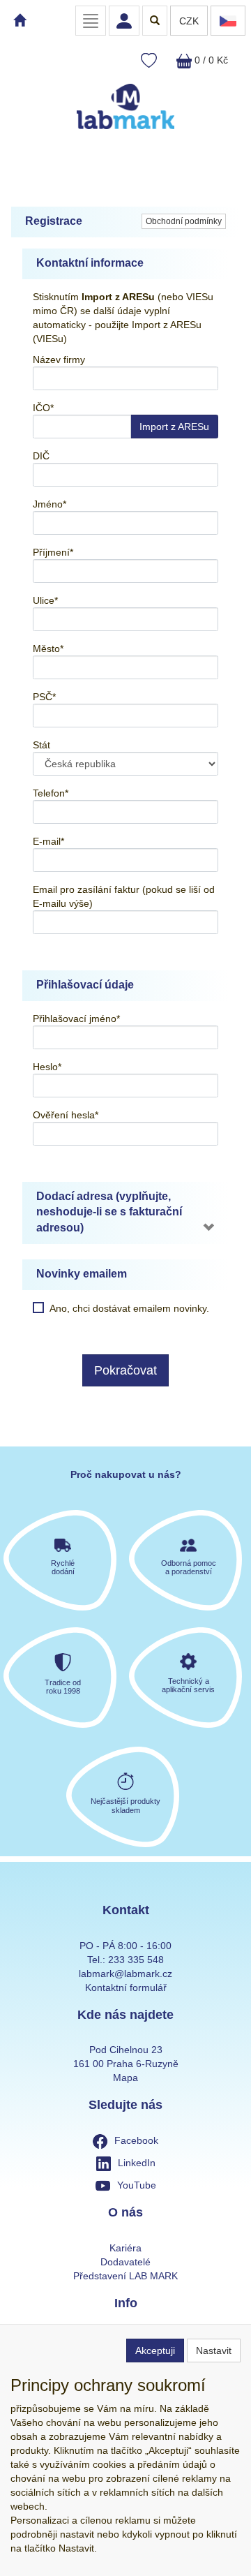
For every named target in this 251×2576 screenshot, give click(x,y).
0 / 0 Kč (210, 60)
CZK (189, 21)
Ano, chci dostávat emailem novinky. (129, 1308)
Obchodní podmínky (184, 221)
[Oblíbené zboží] (149, 61)
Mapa (125, 2078)
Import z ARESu (174, 427)
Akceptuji (155, 2351)
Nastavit (214, 2351)
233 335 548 (136, 1960)
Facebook (136, 2140)
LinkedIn (137, 2163)
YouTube (137, 2185)
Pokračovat (125, 1370)
